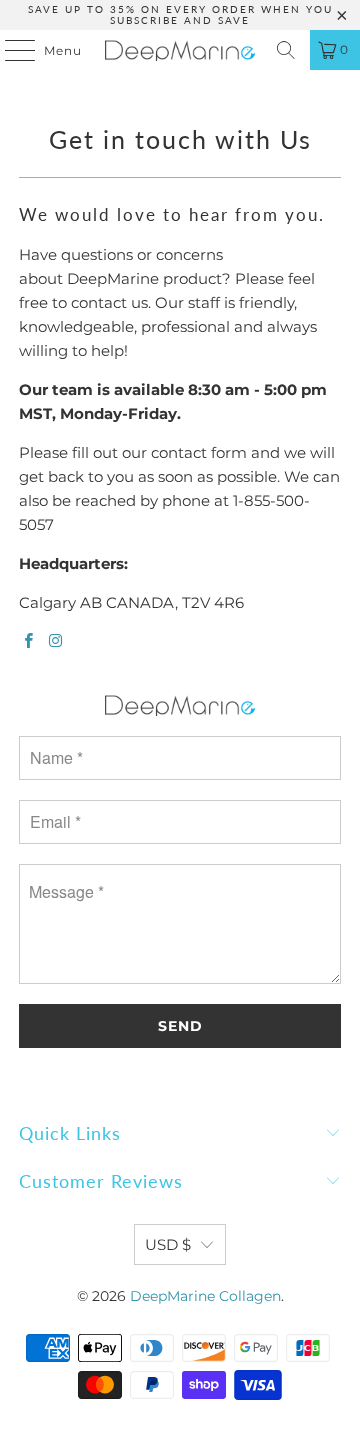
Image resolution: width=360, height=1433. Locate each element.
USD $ (168, 1244)
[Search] (286, 50)
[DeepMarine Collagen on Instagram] (55, 641)
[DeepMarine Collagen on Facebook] (29, 641)
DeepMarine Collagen (205, 1296)
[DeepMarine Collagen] (180, 50)
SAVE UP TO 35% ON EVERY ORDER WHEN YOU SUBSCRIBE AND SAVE (180, 14)
